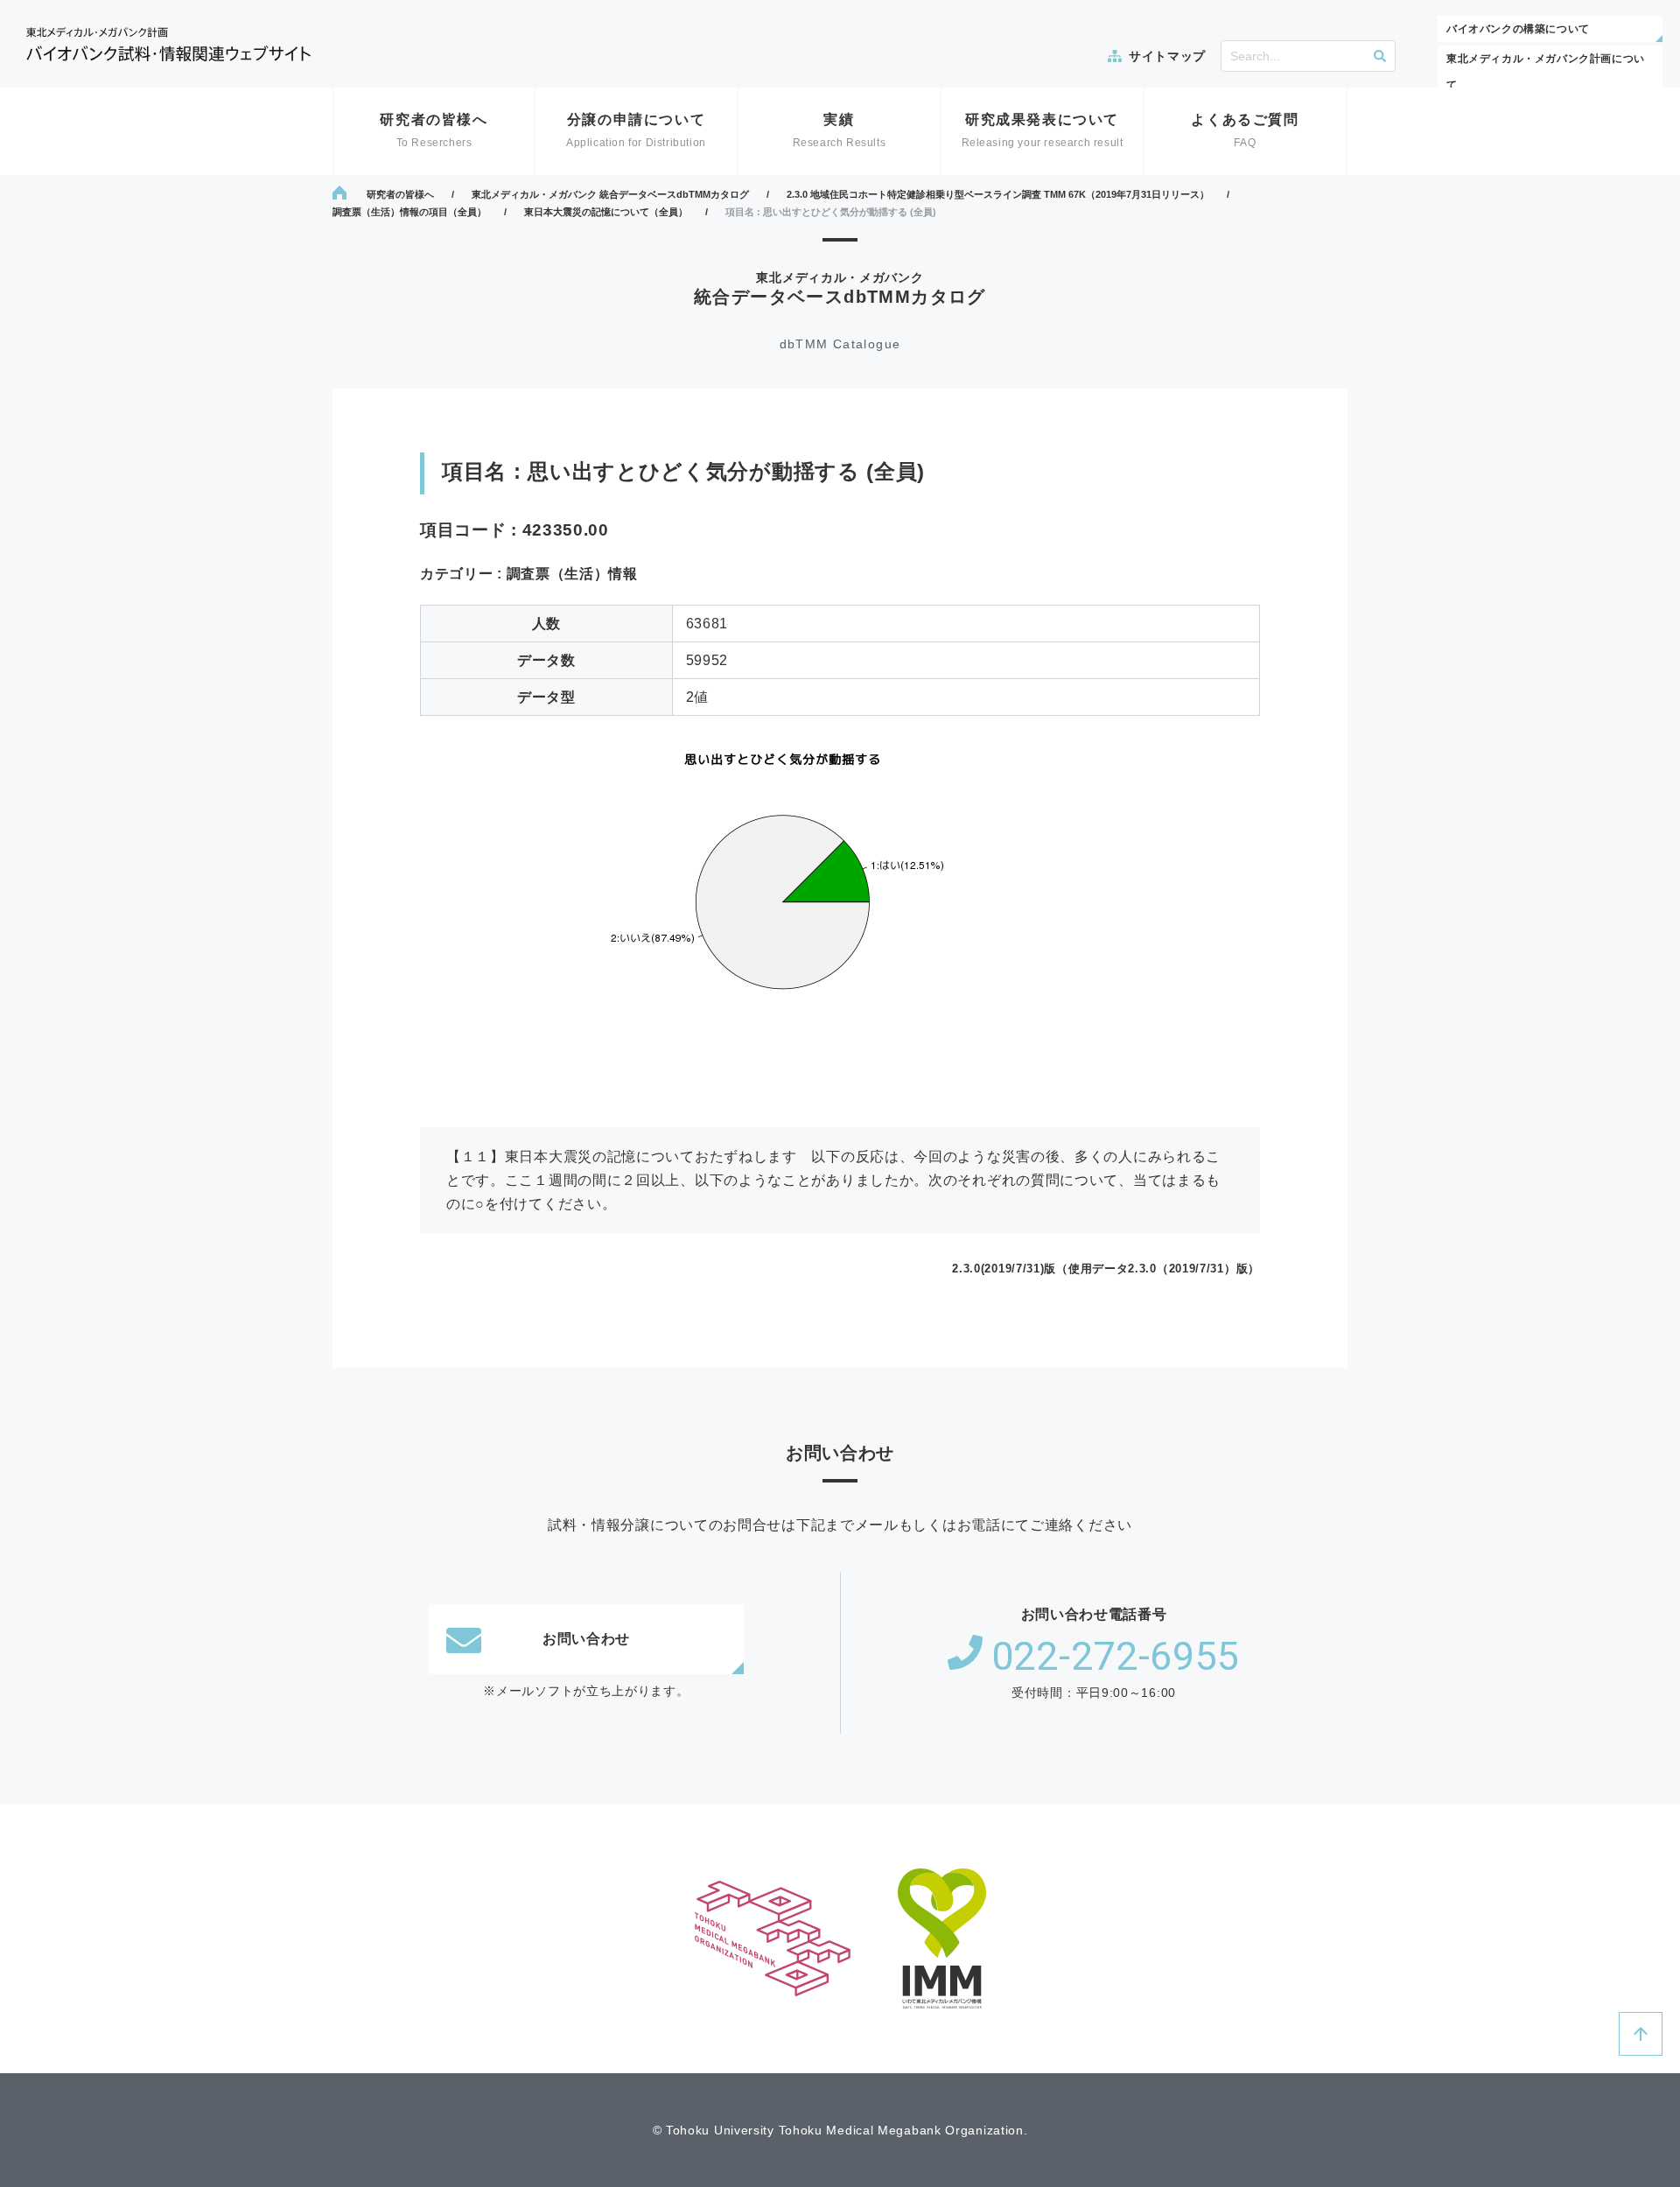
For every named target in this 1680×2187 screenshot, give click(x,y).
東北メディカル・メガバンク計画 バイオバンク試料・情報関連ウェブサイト (168, 44)
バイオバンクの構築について (1518, 29)
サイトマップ (1167, 56)
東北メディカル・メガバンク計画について (1546, 72)
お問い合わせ (586, 1639)
